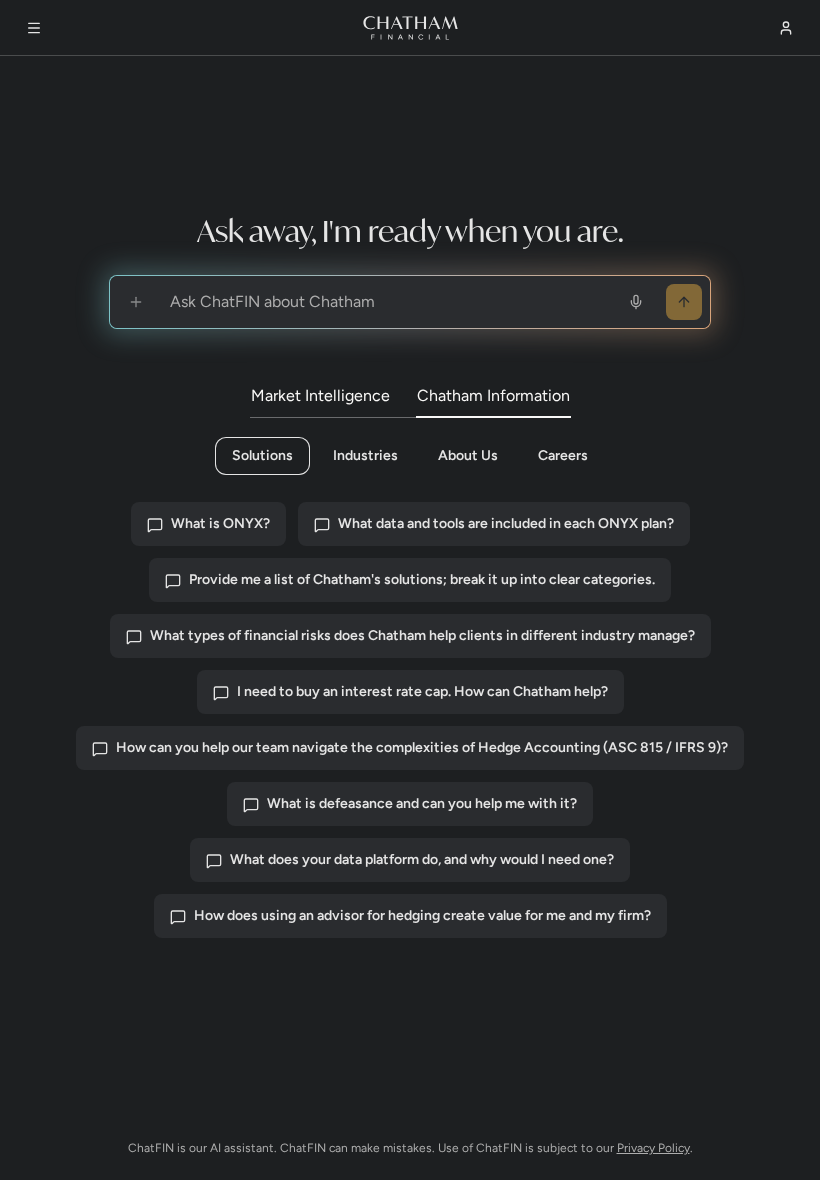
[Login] (786, 28)
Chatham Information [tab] (493, 395)
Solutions (262, 455)
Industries (365, 455)
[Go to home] (410, 28)
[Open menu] (34, 28)
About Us (468, 455)
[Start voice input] (636, 302)
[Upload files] (136, 302)
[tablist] (410, 397)
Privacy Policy (653, 1148)
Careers (563, 455)
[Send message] (684, 302)
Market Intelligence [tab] (320, 395)
